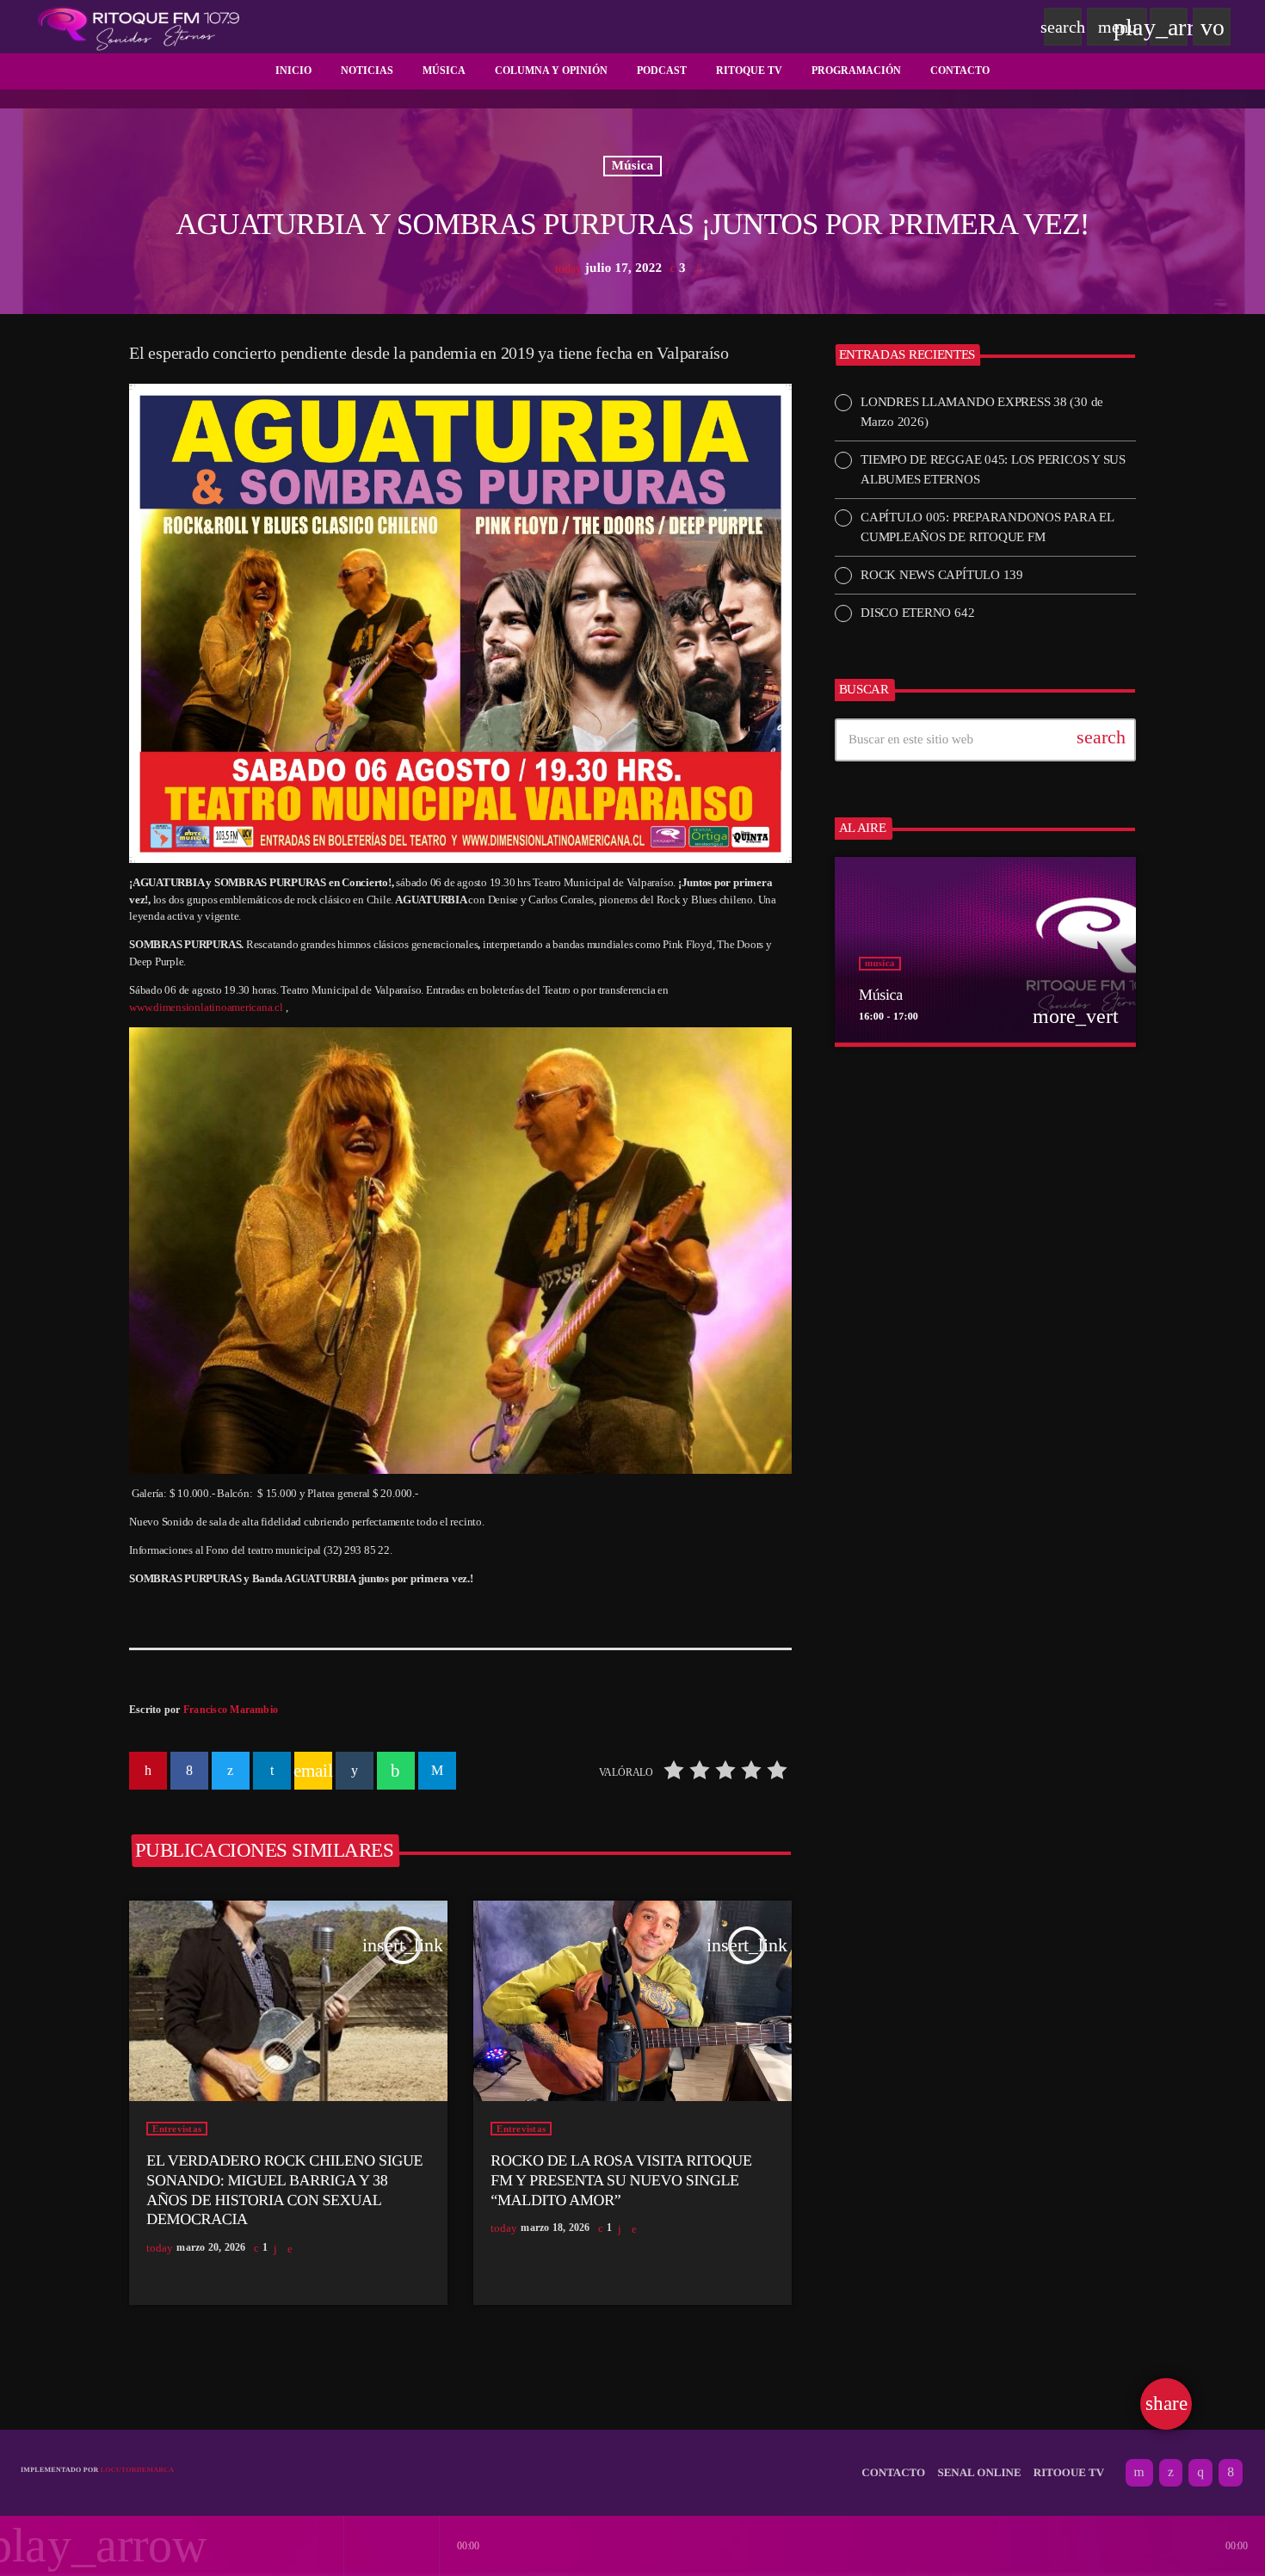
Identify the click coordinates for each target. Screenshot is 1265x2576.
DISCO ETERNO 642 (917, 613)
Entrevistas (177, 2129)
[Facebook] (1231, 2473)
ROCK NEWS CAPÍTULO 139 (942, 575)
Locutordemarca (138, 2470)
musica (880, 964)
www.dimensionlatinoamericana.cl (206, 1007)
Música (632, 166)
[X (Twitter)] (1171, 2473)
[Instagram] (1200, 2473)
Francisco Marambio (231, 1710)
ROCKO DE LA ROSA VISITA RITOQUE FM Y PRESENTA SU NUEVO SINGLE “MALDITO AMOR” (621, 2180)
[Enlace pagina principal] (139, 27)
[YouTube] (1139, 2473)
